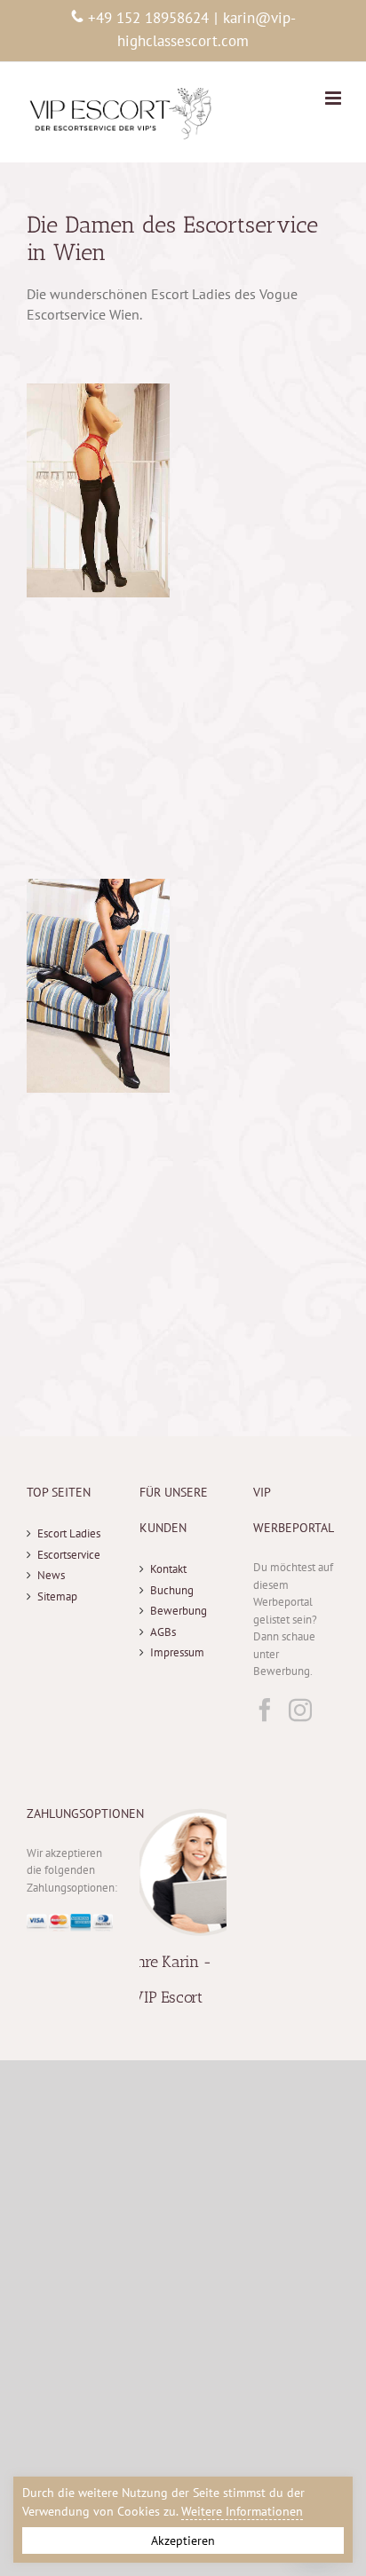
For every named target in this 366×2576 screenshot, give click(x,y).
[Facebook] (265, 1710)
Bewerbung (179, 1611)
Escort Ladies (69, 1533)
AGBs (163, 1632)
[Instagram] (300, 1710)
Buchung (172, 1590)
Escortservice (69, 1555)
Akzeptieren (183, 2540)
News (51, 1575)
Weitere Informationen (242, 2511)
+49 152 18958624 (148, 18)
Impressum (177, 1652)
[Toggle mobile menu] (334, 98)
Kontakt (168, 1569)
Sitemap (57, 1596)
